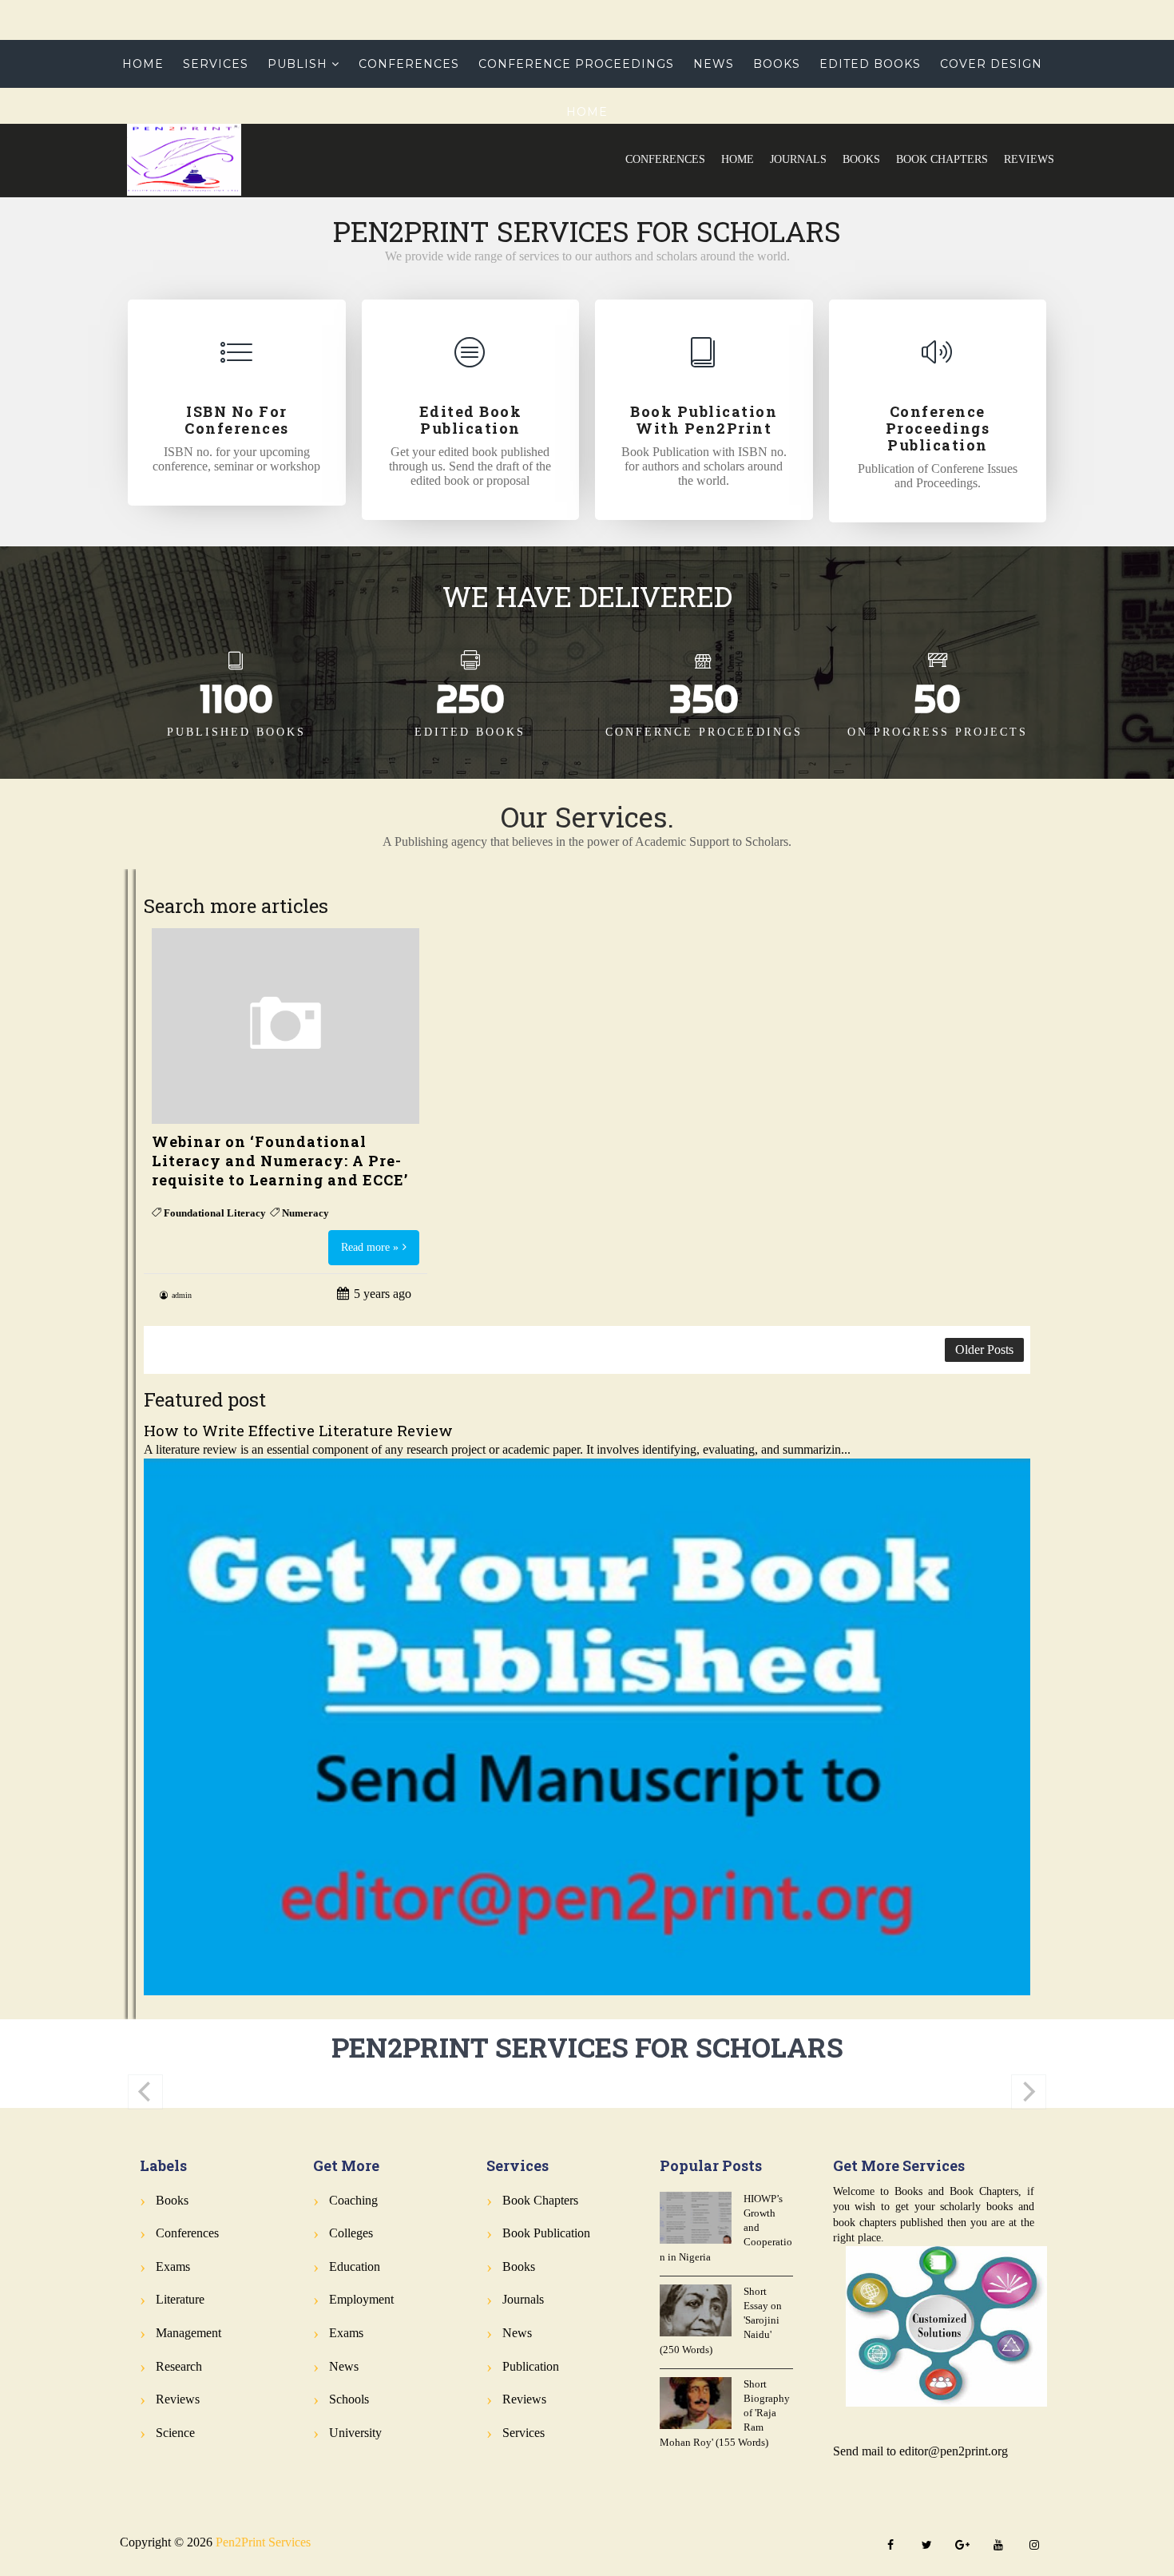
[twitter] (926, 2546)
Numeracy (305, 1213)
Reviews (1029, 159)
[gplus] (962, 2546)
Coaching (353, 2200)
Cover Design (991, 64)
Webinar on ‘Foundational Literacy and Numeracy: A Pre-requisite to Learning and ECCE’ (280, 1161)
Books (861, 159)
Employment (361, 2299)
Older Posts (984, 1350)
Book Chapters (942, 159)
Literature (180, 2299)
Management (188, 2333)
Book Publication (546, 2233)
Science (175, 2433)
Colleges (351, 2233)
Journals (798, 159)
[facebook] (890, 2546)
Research (179, 2366)
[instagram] (1034, 2546)
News (714, 64)
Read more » (370, 1247)
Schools (349, 2399)
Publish (297, 64)
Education (355, 2266)
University (355, 2433)
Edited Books (870, 64)
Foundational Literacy (215, 1213)
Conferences (665, 159)
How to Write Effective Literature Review (298, 1430)
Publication (531, 2366)
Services (216, 64)
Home (738, 159)
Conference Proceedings (576, 64)
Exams (173, 2266)
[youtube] (998, 2546)
